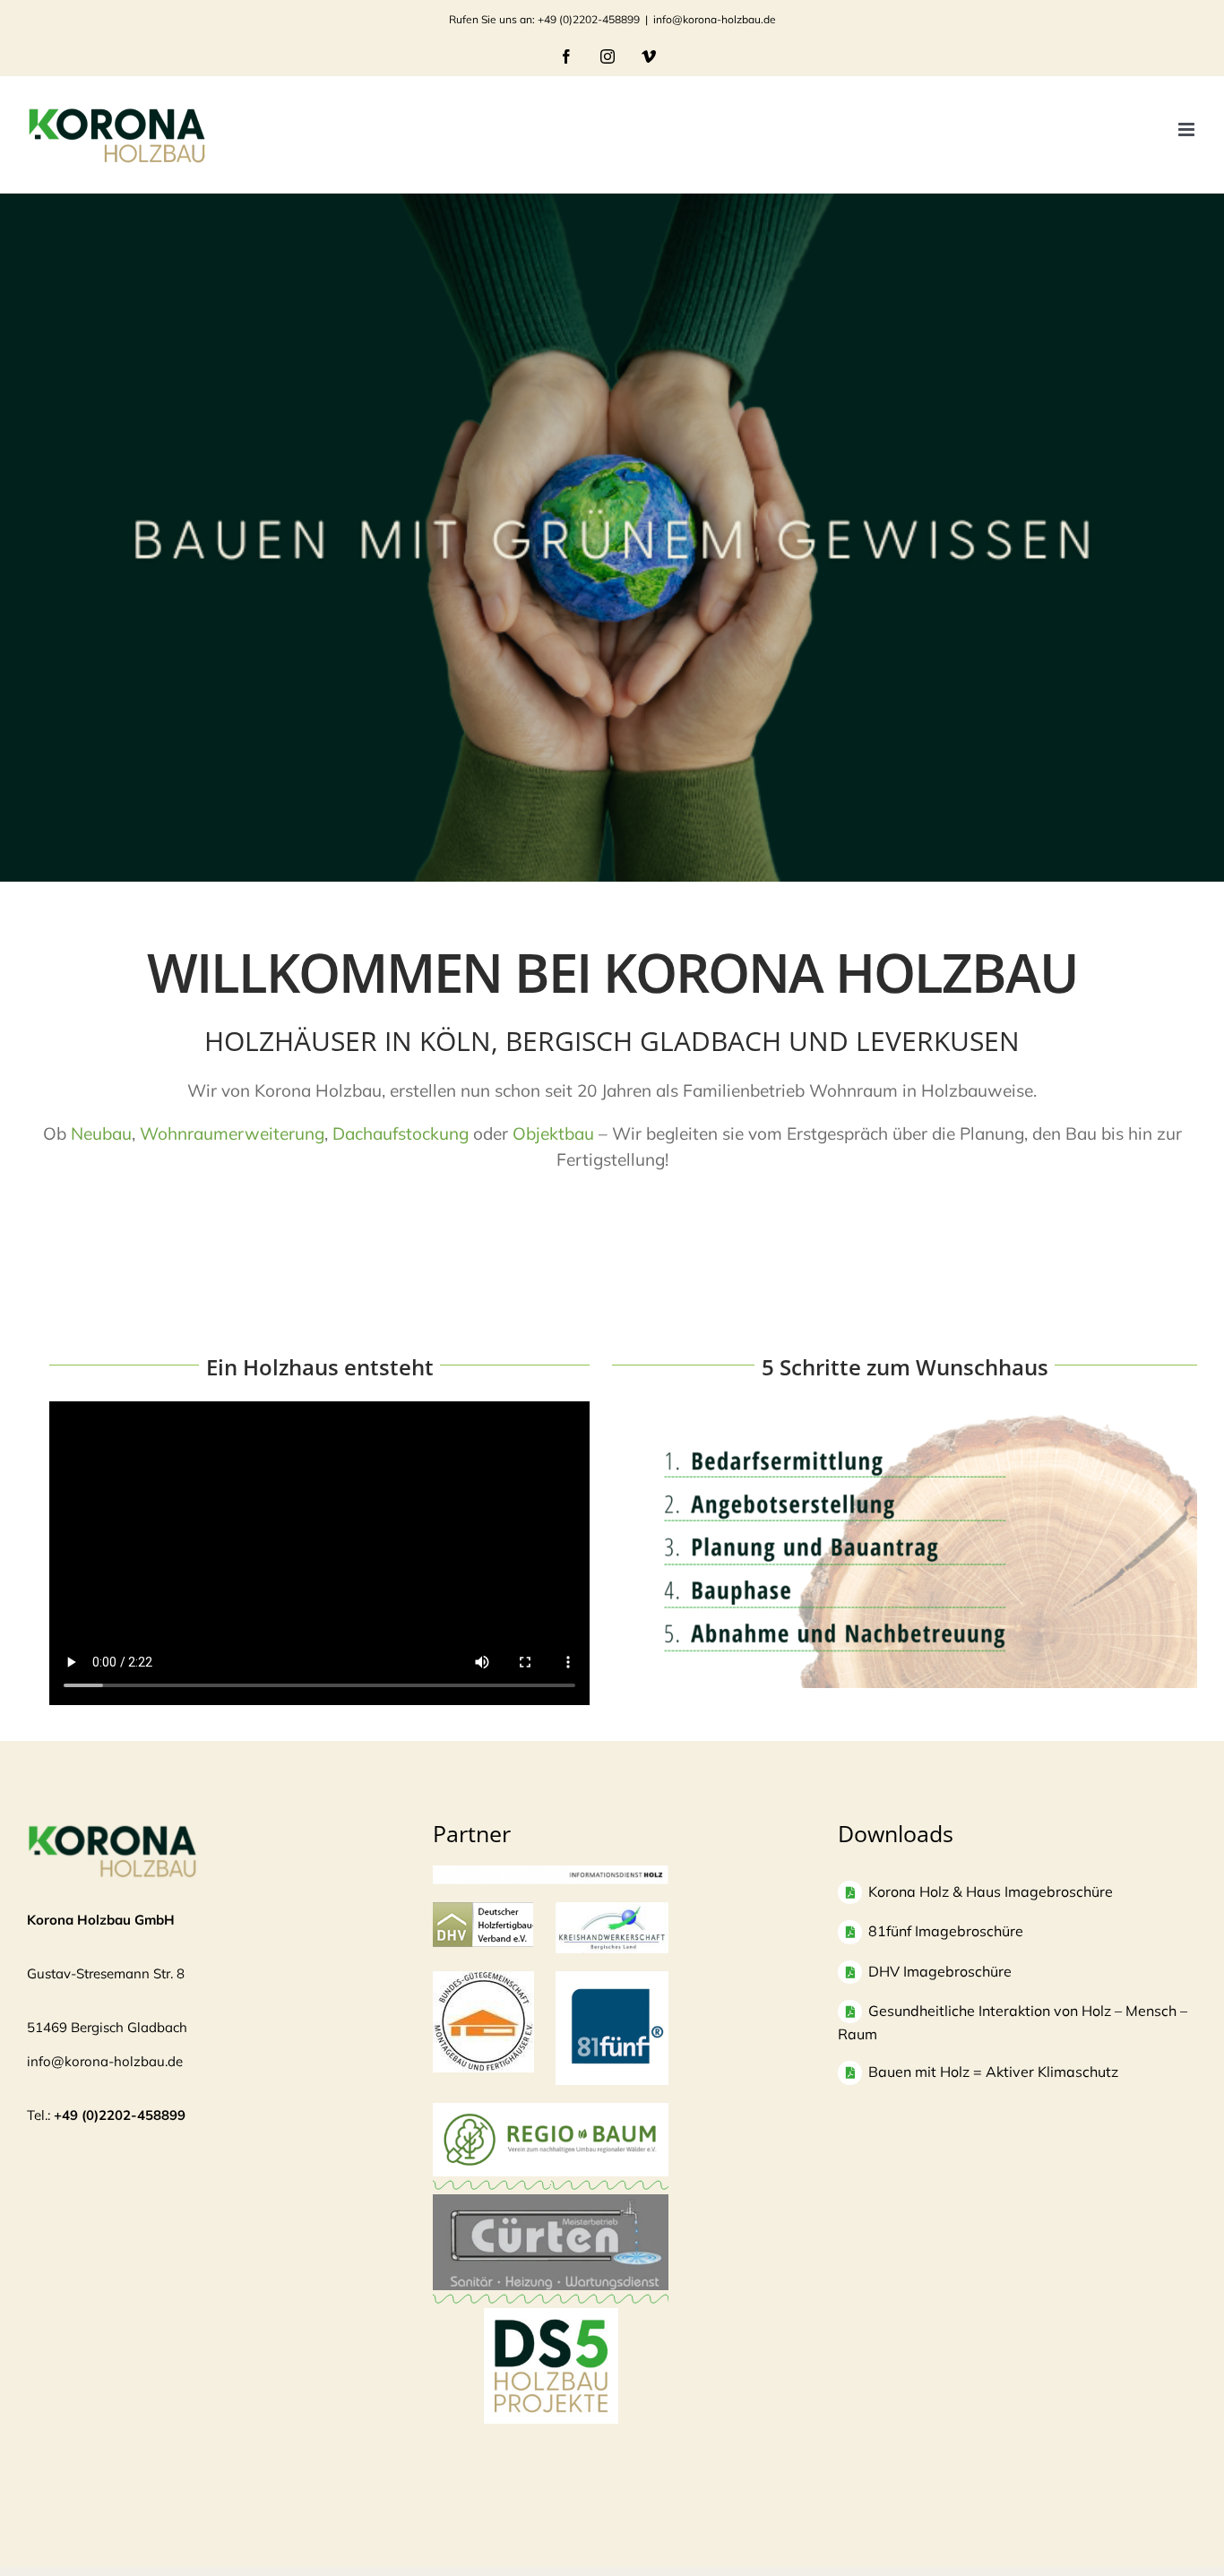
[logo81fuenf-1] (612, 1980)
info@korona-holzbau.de (715, 19)
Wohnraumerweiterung (232, 1133)
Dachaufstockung (401, 1133)
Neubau (101, 1133)
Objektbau (553, 1133)
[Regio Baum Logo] (551, 2111)
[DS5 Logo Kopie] (551, 2327)
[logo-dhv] (483, 1911)
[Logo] (483, 1980)
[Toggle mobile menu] (1188, 129)
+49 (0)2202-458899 (120, 2115)
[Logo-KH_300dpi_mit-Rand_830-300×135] (612, 1911)
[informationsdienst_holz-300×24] (551, 1874)
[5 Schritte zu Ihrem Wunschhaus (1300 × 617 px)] (905, 1419)
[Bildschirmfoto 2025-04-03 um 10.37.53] (551, 2203)
